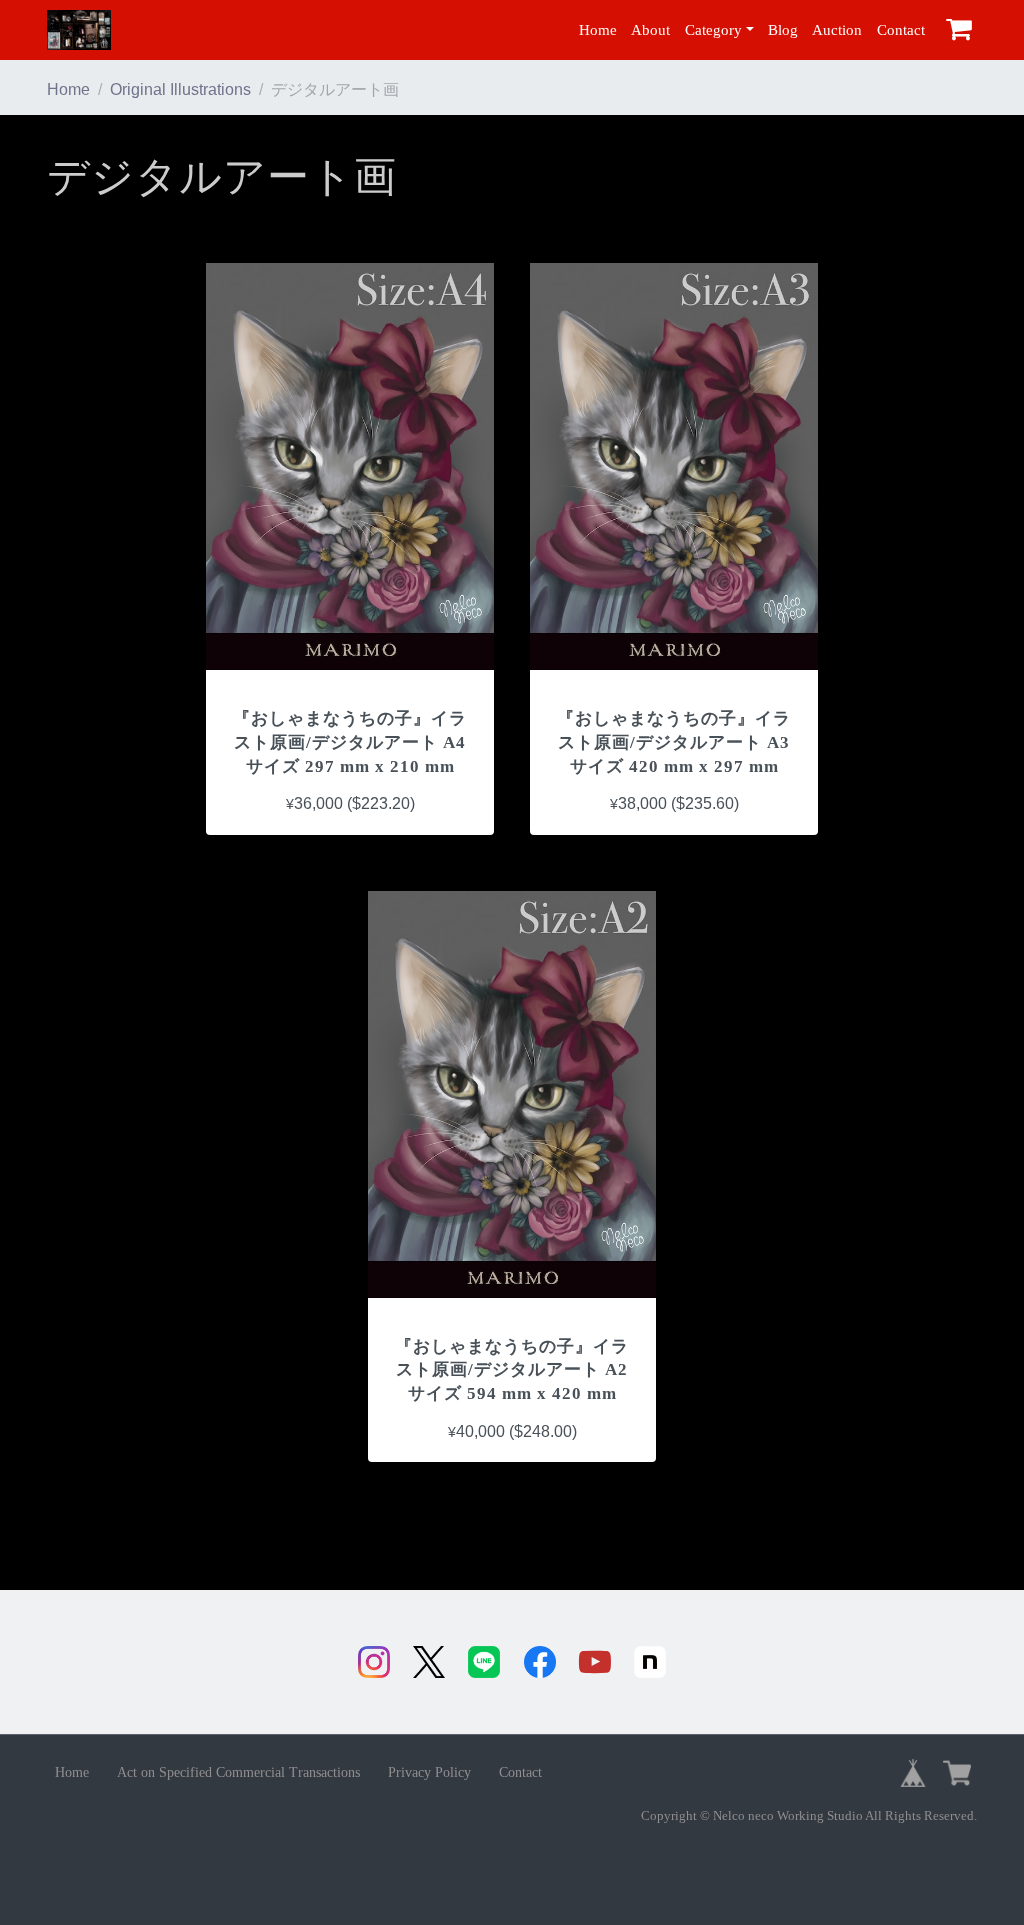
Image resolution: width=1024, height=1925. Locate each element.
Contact (901, 29)
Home (598, 29)
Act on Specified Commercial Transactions (238, 1772)
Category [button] (713, 29)
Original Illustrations (180, 89)
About (650, 29)
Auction (837, 29)
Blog (783, 29)
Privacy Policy (429, 1772)
